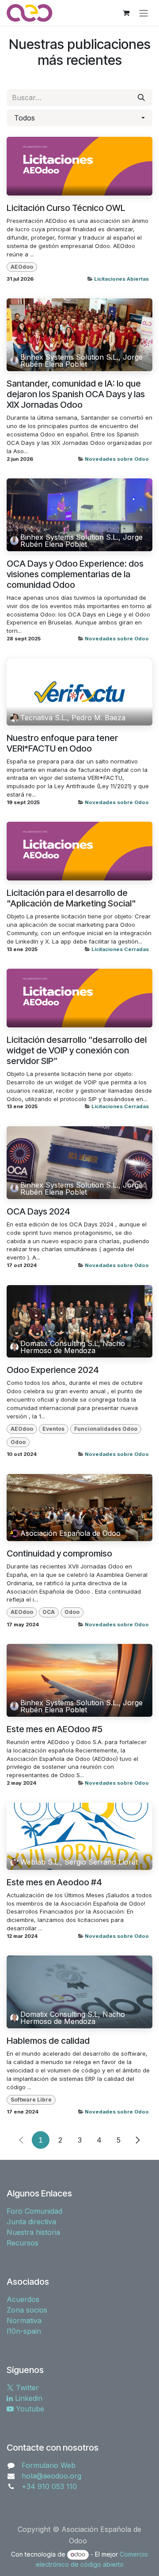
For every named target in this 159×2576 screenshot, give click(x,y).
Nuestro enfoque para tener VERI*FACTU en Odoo (62, 743)
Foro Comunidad (34, 2211)
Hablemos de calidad (48, 2041)
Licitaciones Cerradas (120, 949)
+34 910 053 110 (49, 2486)
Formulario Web (49, 2465)
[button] (79, 118)
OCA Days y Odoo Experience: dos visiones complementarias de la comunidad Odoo (75, 574)
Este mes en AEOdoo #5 (55, 1729)
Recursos (23, 2243)
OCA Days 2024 (38, 1211)
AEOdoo (22, 267)
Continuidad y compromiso (59, 1553)
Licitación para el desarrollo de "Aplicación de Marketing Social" (71, 898)
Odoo (18, 1442)
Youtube (29, 2409)
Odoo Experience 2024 (53, 1370)
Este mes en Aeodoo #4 (54, 1882)
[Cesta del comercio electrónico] (126, 13)
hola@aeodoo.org (51, 2476)
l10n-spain (24, 2331)
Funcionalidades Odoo (106, 1429)
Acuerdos (23, 2299)
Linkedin (28, 2398)
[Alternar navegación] (144, 13)
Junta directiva (31, 2222)
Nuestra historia (33, 2232)
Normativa (24, 2320)
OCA (49, 1612)
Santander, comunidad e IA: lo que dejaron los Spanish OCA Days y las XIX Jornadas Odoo (76, 394)
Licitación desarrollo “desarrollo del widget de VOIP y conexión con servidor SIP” (77, 1050)
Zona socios (27, 2310)
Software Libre (31, 2100)
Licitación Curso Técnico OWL (66, 208)
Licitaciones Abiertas (121, 279)
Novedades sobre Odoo (117, 459)
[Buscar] (141, 98)
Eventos (53, 1429)
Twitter (26, 2388)
